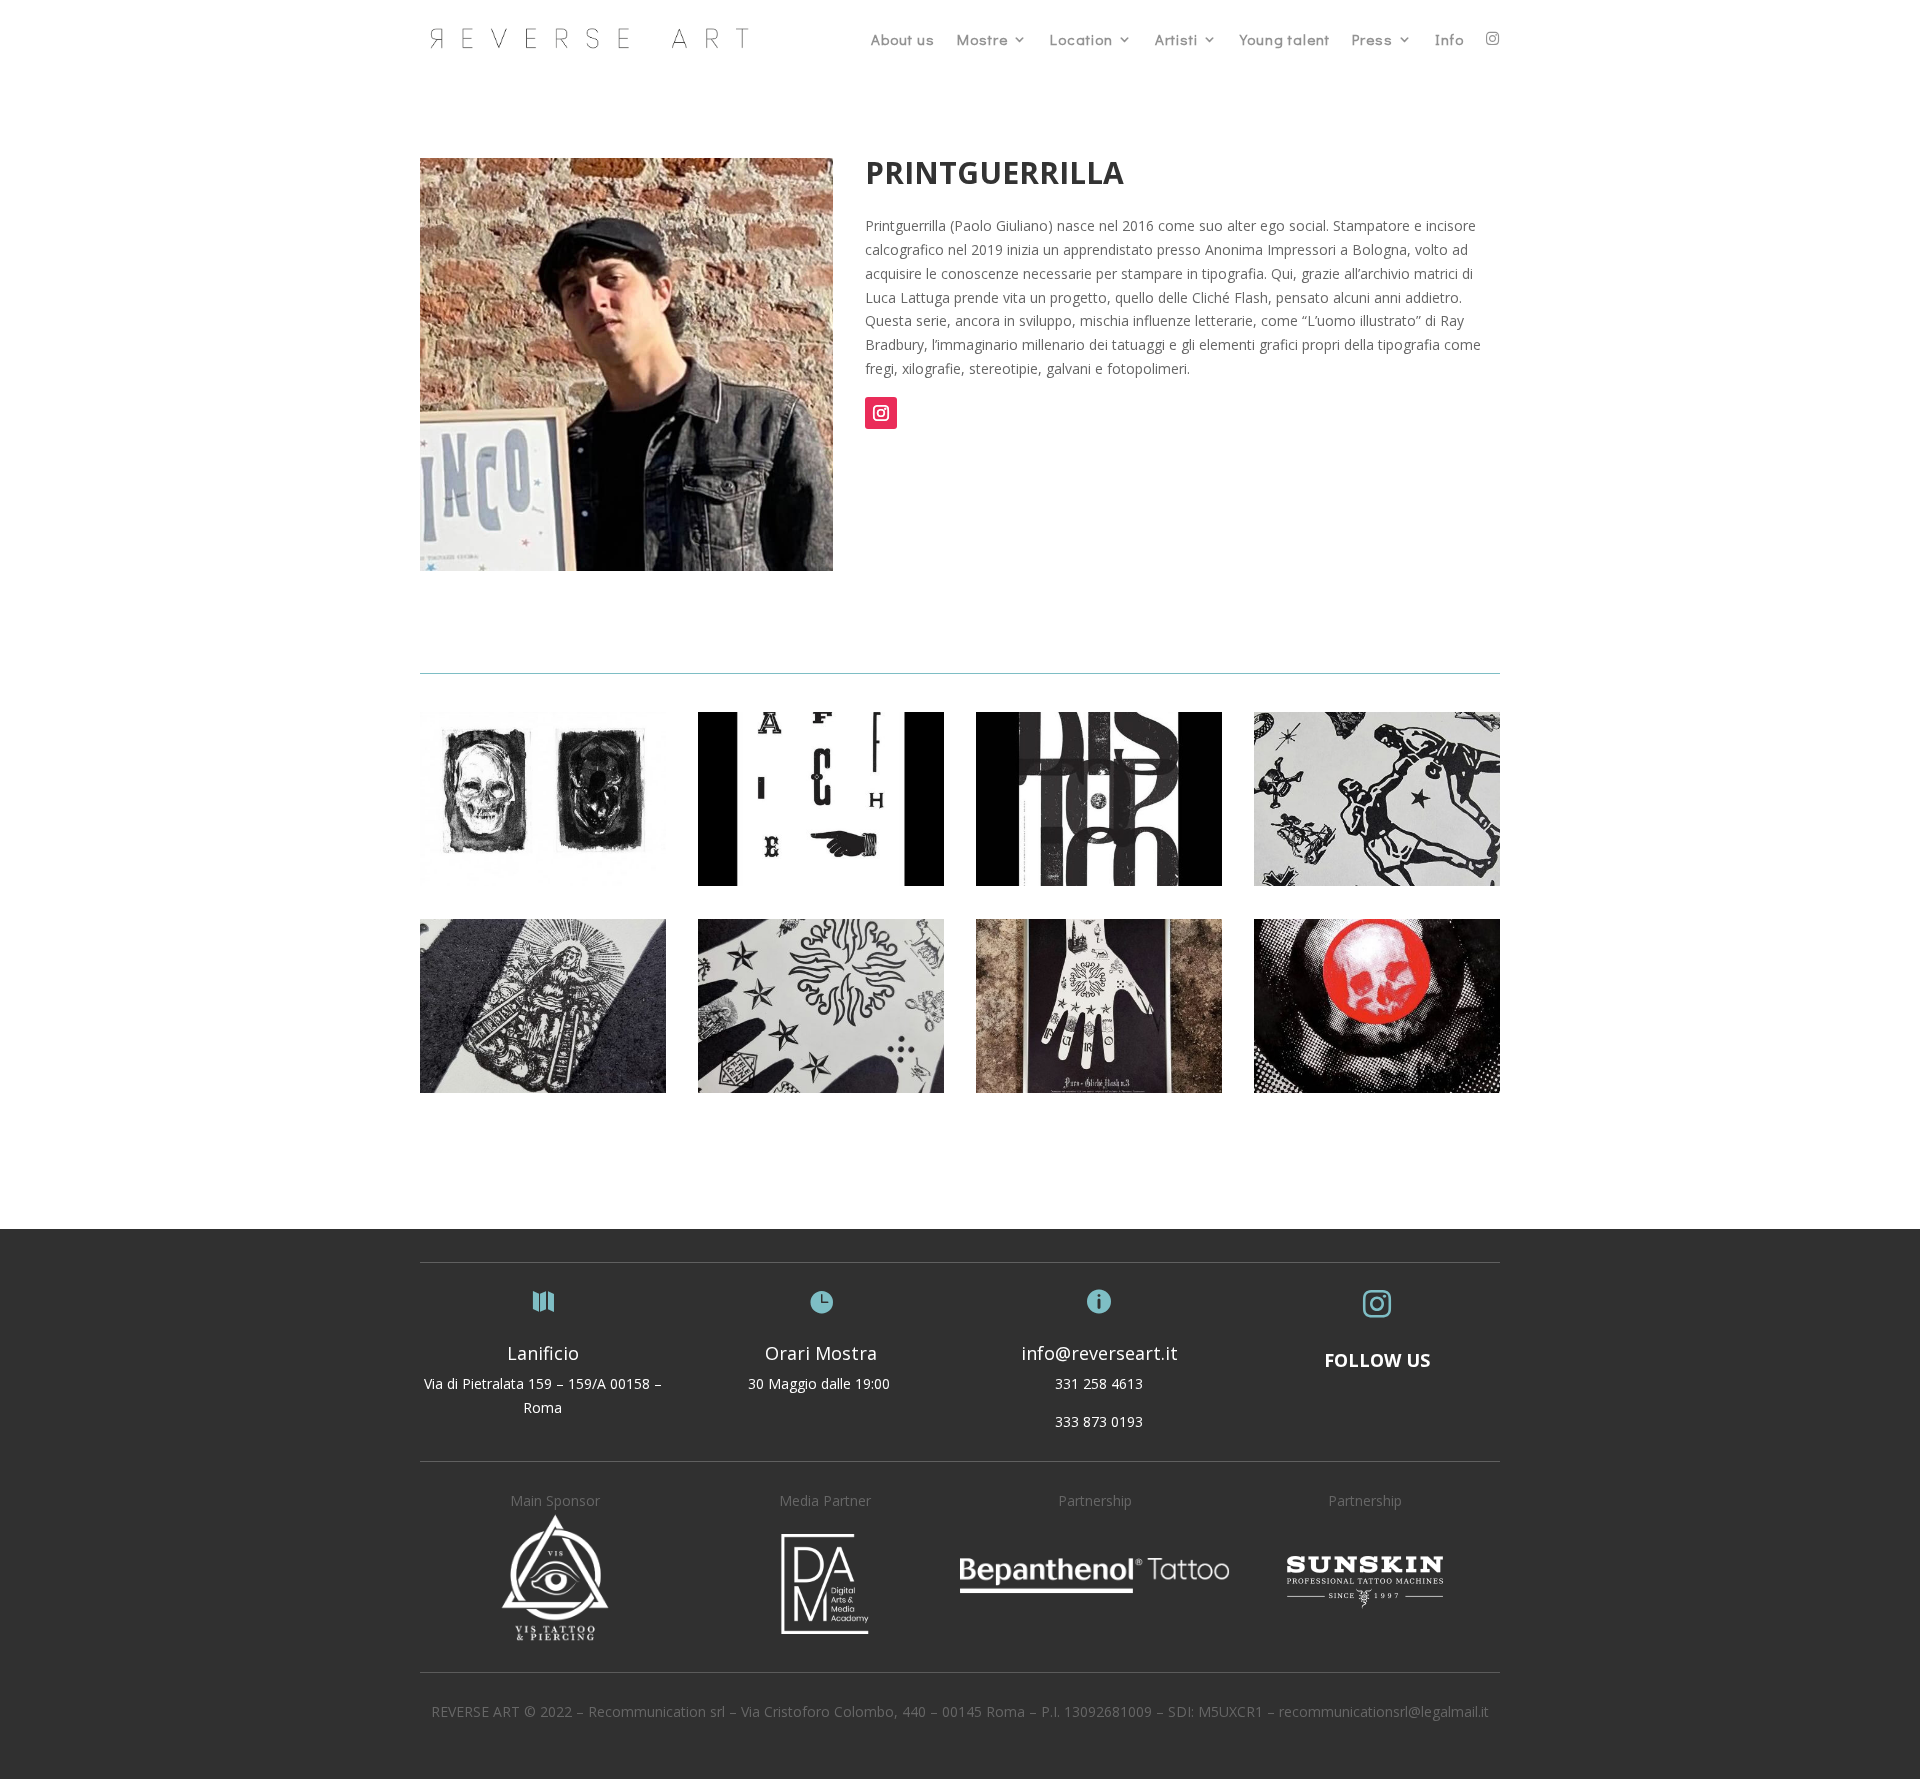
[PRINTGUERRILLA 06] (1099, 880)
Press (1372, 39)
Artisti (1176, 39)
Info (1449, 39)
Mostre (982, 39)
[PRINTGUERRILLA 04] (543, 1087)
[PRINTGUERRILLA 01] (1377, 1087)
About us (903, 39)
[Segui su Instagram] (881, 413)
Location (1081, 39)
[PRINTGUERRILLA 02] (1099, 1087)
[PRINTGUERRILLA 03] (821, 1087)
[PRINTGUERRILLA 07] (821, 880)
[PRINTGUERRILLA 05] (1377, 880)
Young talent (1285, 39)
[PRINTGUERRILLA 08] (543, 880)
